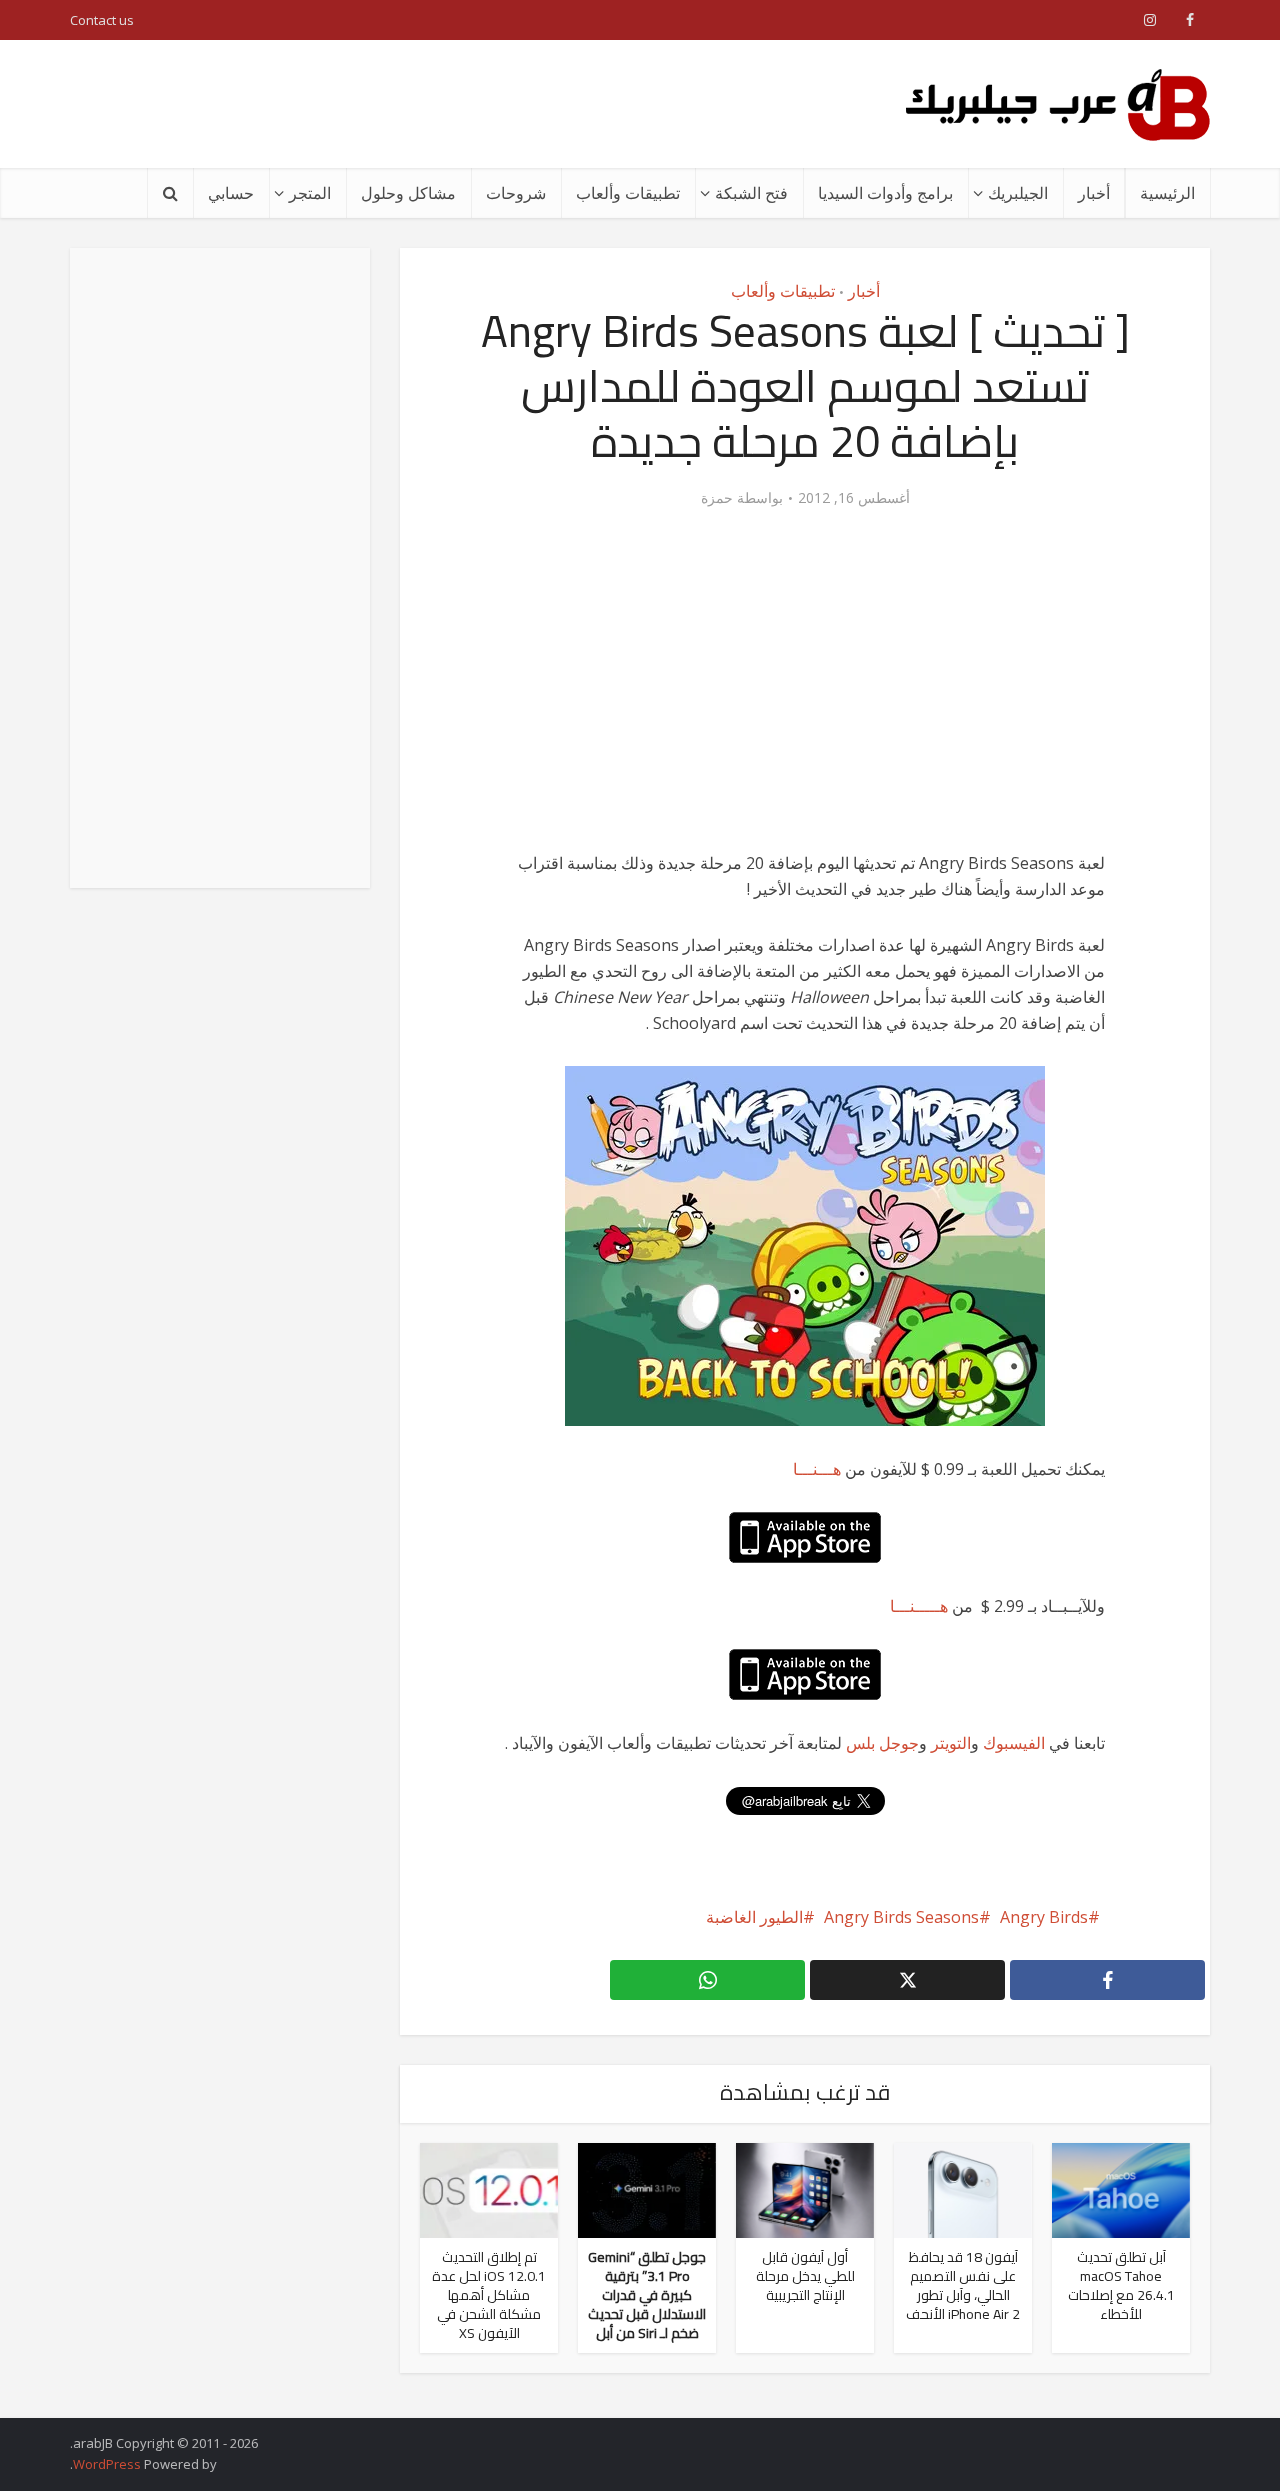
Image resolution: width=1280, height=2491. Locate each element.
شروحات (516, 193)
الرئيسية (1167, 193)
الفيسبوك (1014, 1743)
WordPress (107, 2464)
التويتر (951, 1743)
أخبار (1094, 193)
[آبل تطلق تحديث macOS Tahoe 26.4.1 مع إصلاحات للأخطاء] (1121, 2189)
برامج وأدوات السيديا (885, 193)
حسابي (231, 193)
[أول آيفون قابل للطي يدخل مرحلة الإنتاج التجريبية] (805, 2189)
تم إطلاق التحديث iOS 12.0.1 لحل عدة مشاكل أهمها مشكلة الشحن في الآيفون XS (489, 2295)
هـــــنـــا (919, 1606)
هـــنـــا (817, 1469)
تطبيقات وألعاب (628, 193)
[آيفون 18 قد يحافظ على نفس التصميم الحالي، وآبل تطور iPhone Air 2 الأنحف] (963, 2189)
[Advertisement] (434, 104)
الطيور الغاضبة (754, 1917)
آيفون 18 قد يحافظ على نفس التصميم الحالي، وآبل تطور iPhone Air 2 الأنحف (963, 2285)
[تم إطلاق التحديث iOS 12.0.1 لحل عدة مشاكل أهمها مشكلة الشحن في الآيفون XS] (489, 2189)
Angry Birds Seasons (901, 1917)
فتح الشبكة (751, 193)
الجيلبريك (1018, 193)
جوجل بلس (882, 1743)
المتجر (310, 193)
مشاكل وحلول (408, 193)
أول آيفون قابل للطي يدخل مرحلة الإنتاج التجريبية (805, 2276)
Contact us (102, 20)
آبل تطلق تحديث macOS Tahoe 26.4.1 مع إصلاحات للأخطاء (1121, 2285)
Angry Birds (1044, 1917)
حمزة (717, 498)
